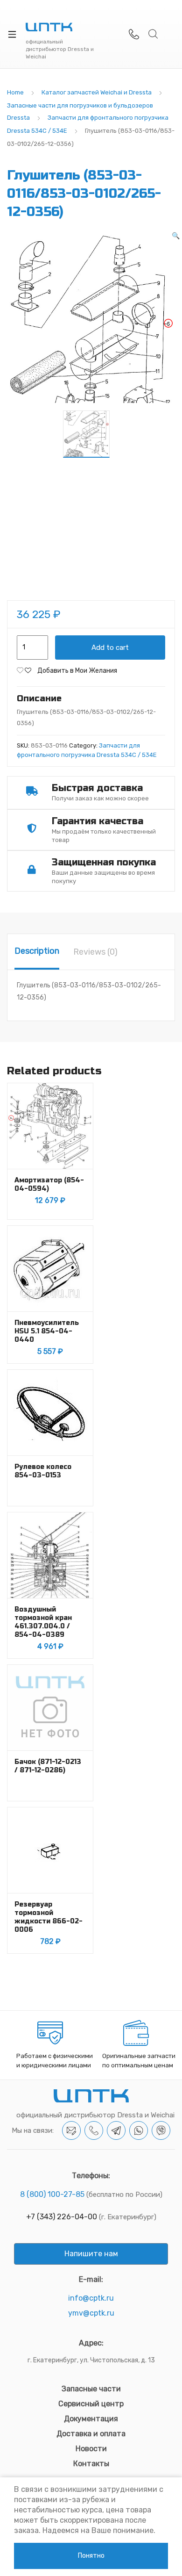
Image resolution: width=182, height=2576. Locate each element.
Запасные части (91, 2389)
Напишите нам (91, 2254)
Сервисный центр (91, 2404)
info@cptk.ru (91, 2298)
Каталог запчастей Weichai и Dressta (97, 92)
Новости (91, 2449)
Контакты (91, 2464)
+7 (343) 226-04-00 (62, 2217)
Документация (91, 2419)
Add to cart (110, 648)
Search (154, 34)
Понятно (91, 2556)
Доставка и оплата (91, 2434)
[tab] (37, 952)
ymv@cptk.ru (91, 2313)
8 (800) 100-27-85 (52, 2194)
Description (37, 951)
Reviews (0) (95, 952)
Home (15, 92)
